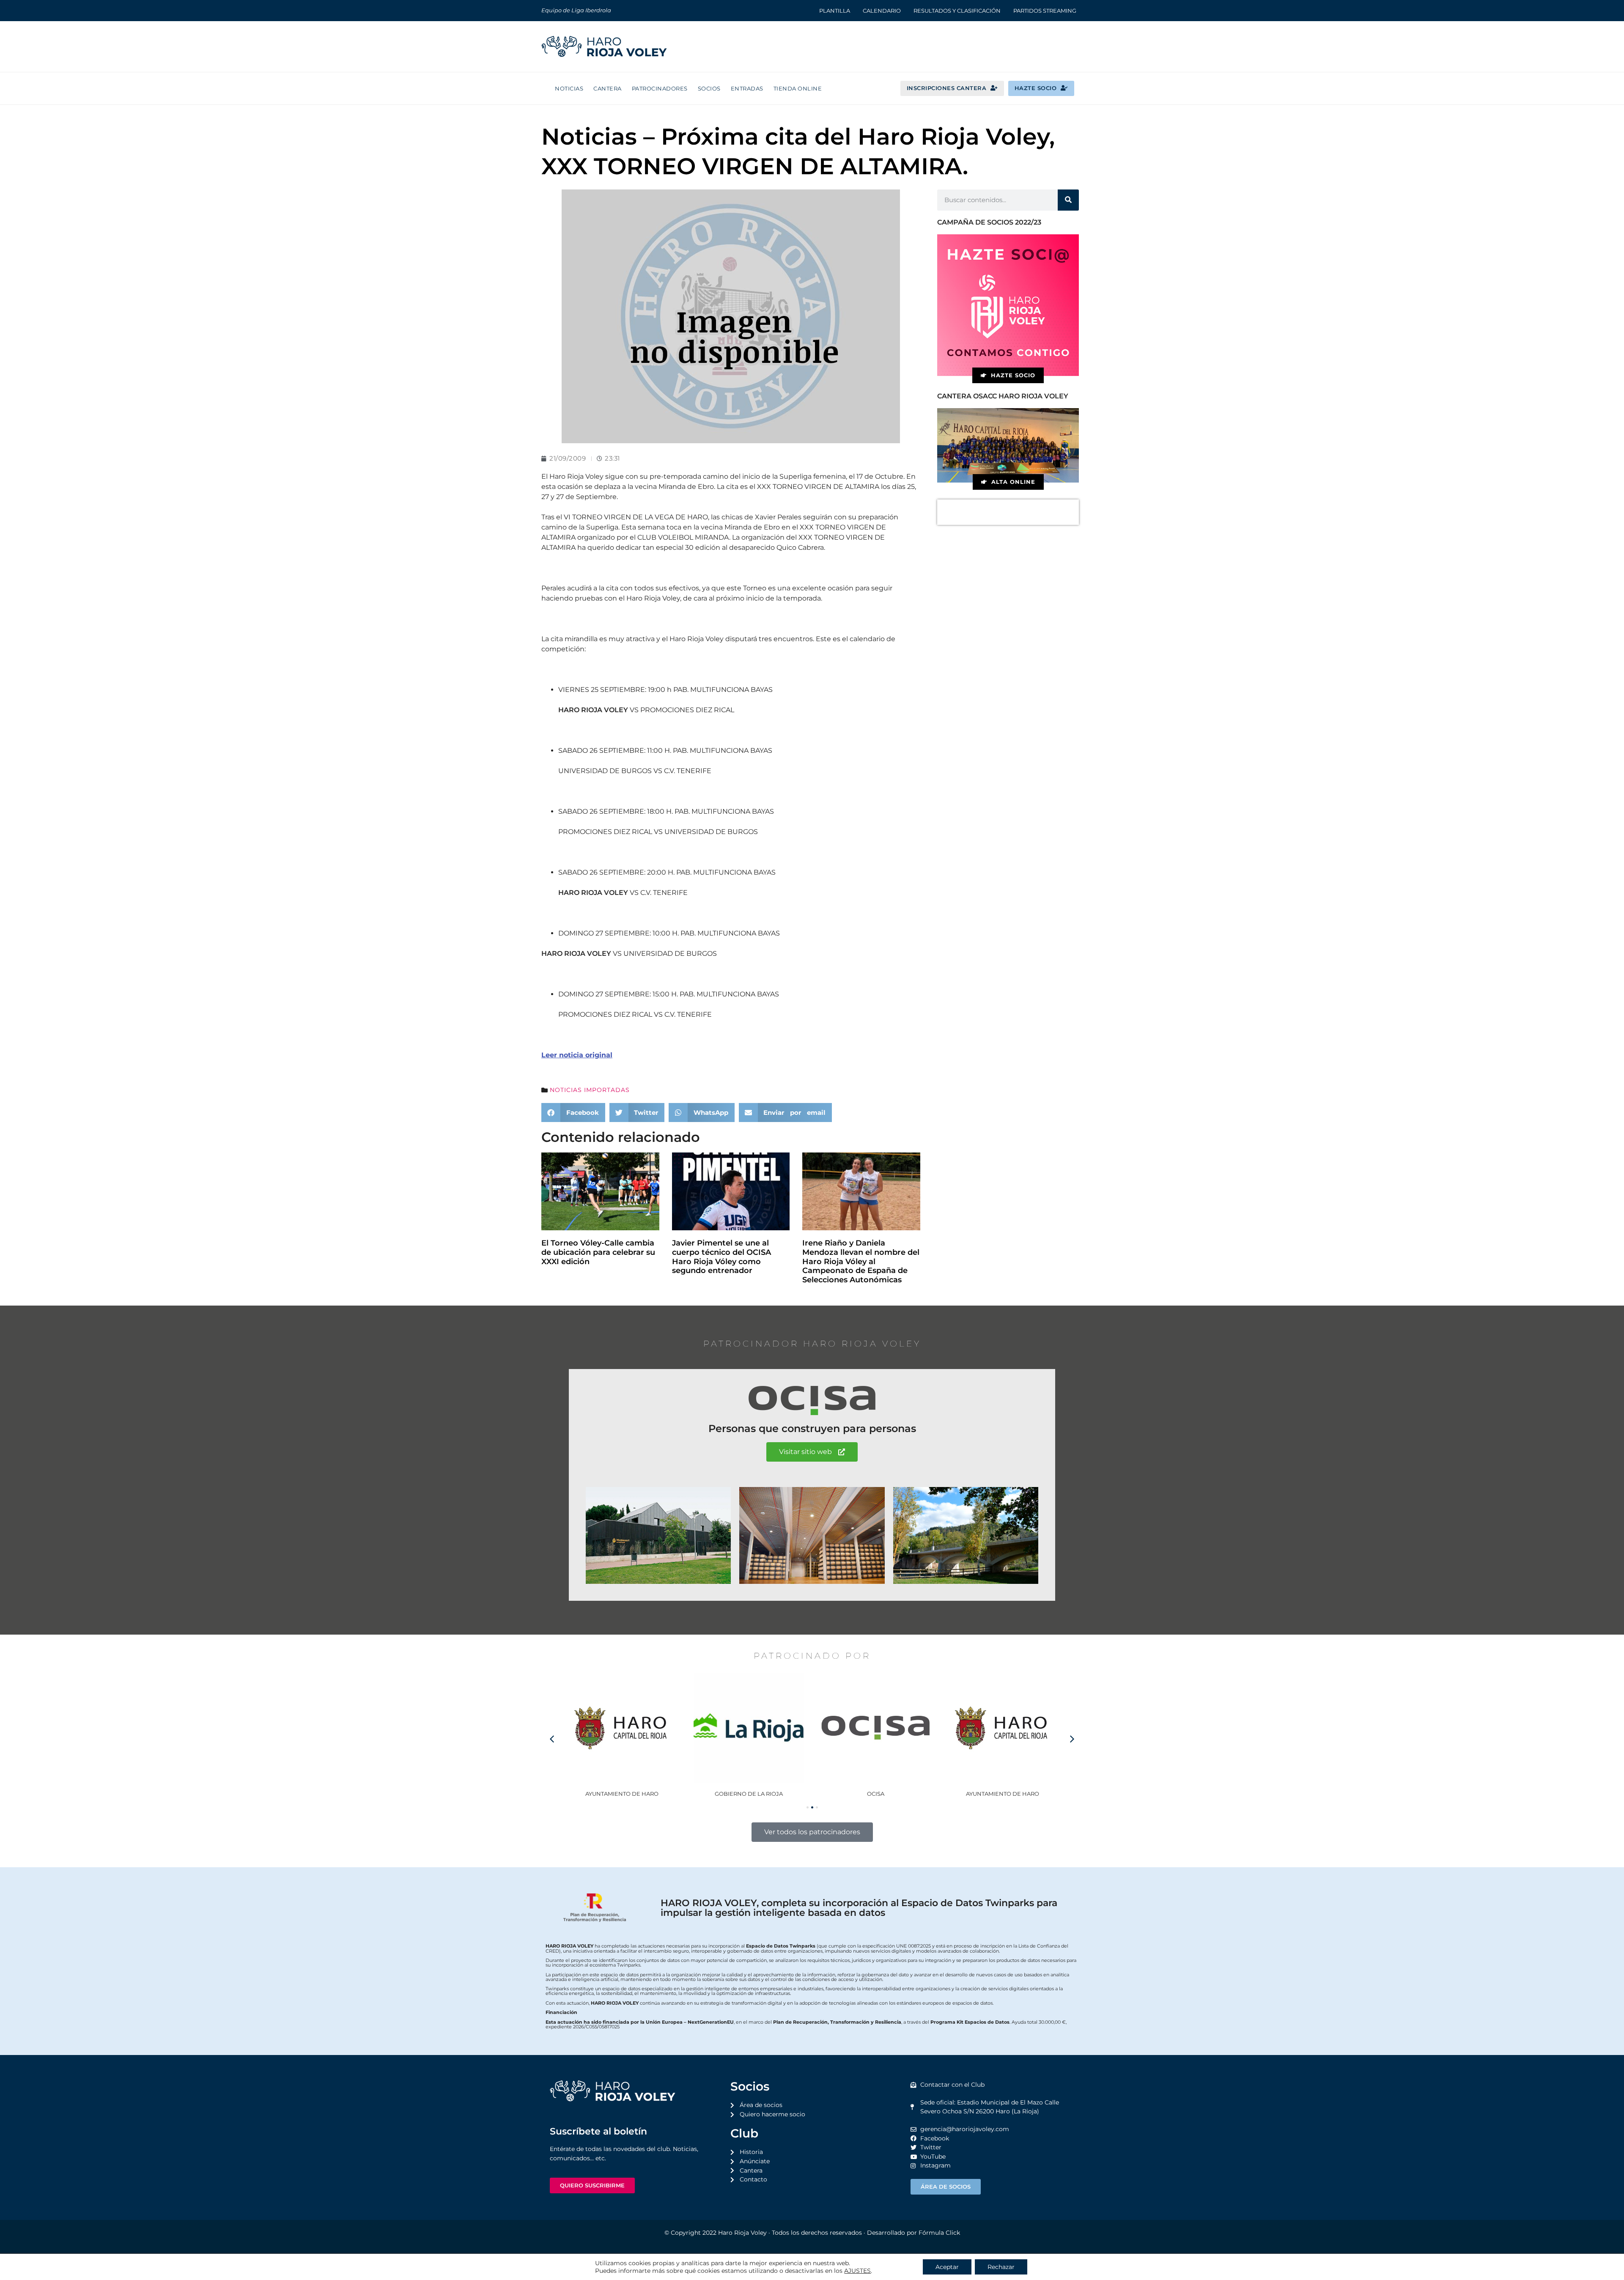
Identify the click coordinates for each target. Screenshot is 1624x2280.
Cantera (608, 88)
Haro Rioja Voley (742, 2233)
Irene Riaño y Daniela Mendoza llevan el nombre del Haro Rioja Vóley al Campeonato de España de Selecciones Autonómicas (861, 1261)
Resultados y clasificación (957, 11)
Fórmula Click (939, 2233)
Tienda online (798, 88)
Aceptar (947, 2267)
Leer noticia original (577, 1055)
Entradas (747, 88)
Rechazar (1001, 2267)
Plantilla (835, 11)
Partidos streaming (1045, 11)
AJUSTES (857, 2271)
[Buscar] (1068, 200)
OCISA (749, 1794)
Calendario (882, 11)
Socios (709, 88)
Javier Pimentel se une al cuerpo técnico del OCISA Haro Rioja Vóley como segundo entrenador (721, 1257)
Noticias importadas (590, 1090)
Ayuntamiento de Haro (876, 1794)
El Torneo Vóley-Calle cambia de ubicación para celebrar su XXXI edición (598, 1252)
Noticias (569, 88)
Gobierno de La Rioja (622, 1794)
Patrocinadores (660, 88)
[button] (573, 1113)
